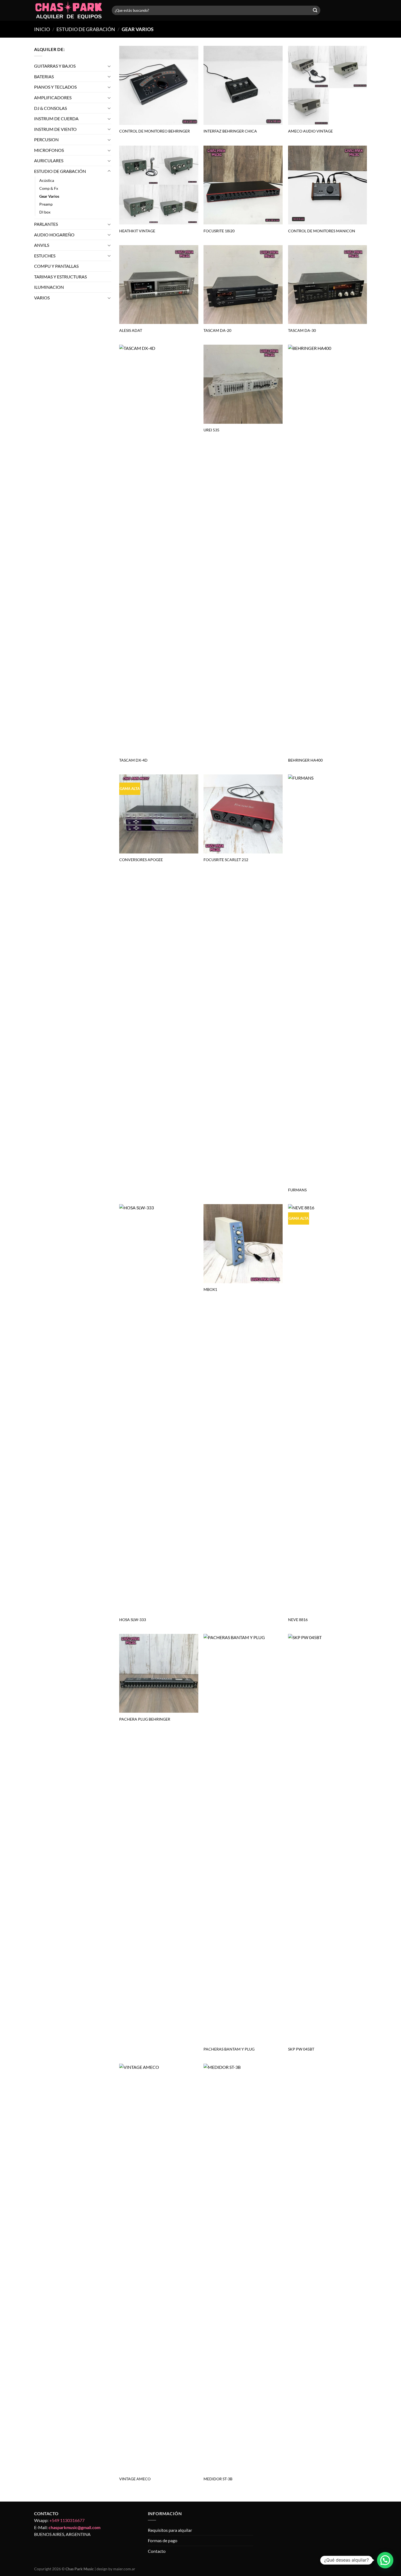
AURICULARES (49, 161)
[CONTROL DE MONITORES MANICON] (328, 185)
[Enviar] (315, 10)
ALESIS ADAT (131, 330)
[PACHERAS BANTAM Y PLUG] (243, 1838)
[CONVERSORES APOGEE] (159, 814)
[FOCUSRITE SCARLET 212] (243, 814)
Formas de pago (163, 2540)
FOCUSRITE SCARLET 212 (226, 860)
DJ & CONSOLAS (50, 108)
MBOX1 (210, 1289)
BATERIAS (44, 76)
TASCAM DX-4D (133, 760)
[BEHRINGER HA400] (328, 549)
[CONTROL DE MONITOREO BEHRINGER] (159, 85)
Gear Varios (49, 196)
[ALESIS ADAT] (159, 285)
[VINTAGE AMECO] (159, 2268)
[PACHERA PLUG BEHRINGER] (159, 1673)
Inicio (42, 29)
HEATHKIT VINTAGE (137, 231)
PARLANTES (46, 224)
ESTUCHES (45, 256)
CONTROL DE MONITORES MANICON (322, 231)
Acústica (47, 180)
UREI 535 (211, 430)
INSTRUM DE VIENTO (55, 129)
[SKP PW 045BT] (328, 1838)
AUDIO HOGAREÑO (54, 235)
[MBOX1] (243, 1244)
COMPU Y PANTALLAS (56, 266)
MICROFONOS (49, 150)
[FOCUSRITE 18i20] (243, 185)
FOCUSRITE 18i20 (219, 231)
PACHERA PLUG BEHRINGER (145, 1719)
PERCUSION (46, 139)
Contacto (157, 2551)
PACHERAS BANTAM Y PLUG (229, 2049)
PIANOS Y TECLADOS (55, 87)
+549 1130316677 (67, 2520)
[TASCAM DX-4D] (159, 549)
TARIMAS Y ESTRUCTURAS (60, 277)
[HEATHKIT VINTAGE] (159, 185)
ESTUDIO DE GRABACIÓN (86, 29)
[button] (385, 2560)
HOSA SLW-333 (133, 1620)
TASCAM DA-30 (302, 330)
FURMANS (297, 1190)
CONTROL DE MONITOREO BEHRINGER (155, 131)
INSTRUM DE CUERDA (56, 118)
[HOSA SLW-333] (159, 1409)
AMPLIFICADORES (53, 97)
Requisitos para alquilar (170, 2530)
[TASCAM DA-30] (328, 285)
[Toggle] (109, 66)
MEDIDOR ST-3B (218, 2479)
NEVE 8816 (298, 1620)
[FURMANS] (328, 979)
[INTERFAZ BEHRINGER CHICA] (243, 85)
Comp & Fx (49, 188)
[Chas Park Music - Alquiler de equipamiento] (69, 10)
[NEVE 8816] (328, 1409)
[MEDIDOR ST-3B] (243, 2268)
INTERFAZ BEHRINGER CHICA (230, 131)
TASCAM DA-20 (217, 330)
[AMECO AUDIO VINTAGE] (328, 85)
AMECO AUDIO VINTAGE (310, 131)
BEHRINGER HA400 (305, 760)
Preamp (46, 204)
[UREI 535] (243, 384)
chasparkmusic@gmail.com (74, 2527)
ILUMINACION (49, 287)
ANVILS (42, 245)
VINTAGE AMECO (135, 2479)
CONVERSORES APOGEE (141, 860)
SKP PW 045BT (301, 2049)
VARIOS (42, 298)
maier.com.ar (124, 2569)
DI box (45, 212)
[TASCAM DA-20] (243, 285)
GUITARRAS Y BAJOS (55, 66)
